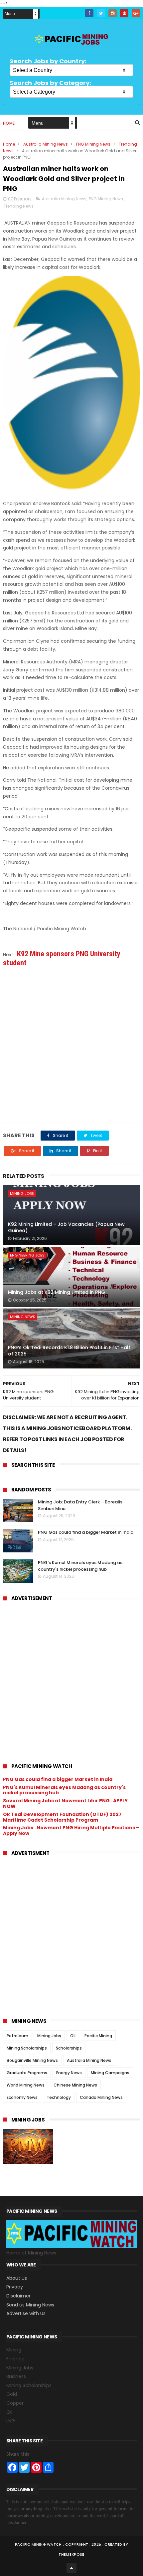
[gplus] (136, 13)
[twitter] (101, 13)
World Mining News (26, 2085)
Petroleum (17, 2036)
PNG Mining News (93, 144)
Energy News (69, 2073)
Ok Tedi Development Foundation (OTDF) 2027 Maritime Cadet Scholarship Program (62, 1817)
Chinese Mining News (75, 2085)
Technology (59, 2097)
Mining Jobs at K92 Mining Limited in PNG (57, 1292)
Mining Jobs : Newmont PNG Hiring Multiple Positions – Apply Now (71, 1830)
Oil (73, 2036)
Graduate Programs (27, 2073)
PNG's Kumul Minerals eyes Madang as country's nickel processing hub (80, 1566)
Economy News (22, 2097)
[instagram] (113, 13)
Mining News (23, 1317)
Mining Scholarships (27, 2048)
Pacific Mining (98, 2036)
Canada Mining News (101, 2097)
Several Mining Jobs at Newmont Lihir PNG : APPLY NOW (65, 1803)
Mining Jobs (22, 1194)
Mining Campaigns (110, 2073)
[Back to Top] (71, 2568)
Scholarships (69, 2048)
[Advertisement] (71, 1044)
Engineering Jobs (27, 1255)
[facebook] (89, 13)
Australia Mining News (46, 144)
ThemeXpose (71, 2554)
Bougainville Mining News (32, 2060)
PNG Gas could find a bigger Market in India (86, 1532)
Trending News (19, 206)
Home (9, 123)
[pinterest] (124, 13)
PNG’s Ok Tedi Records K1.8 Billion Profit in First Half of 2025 (69, 1351)
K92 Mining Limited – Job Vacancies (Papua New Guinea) (66, 1228)
